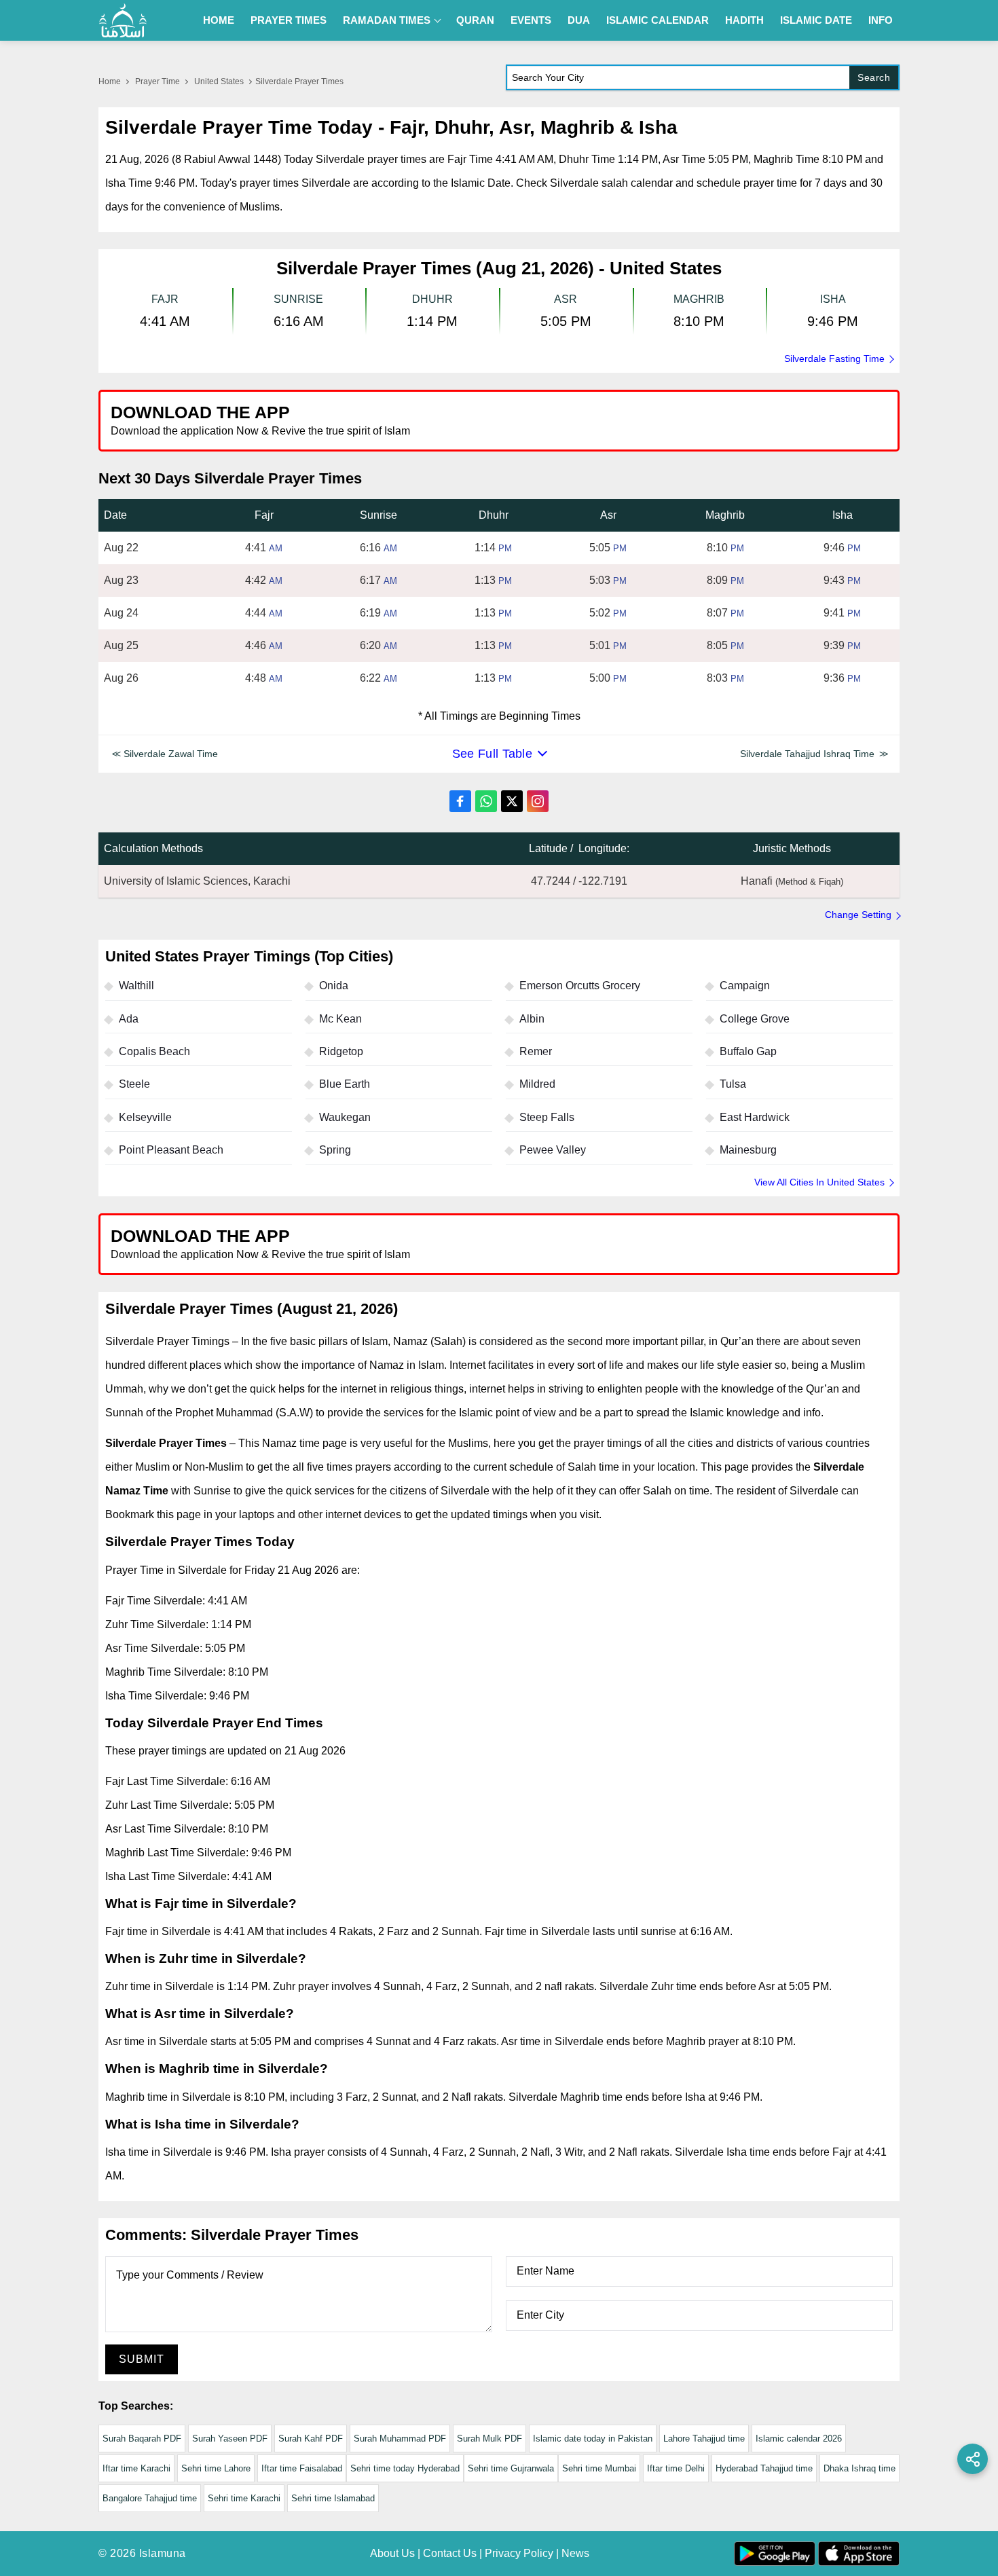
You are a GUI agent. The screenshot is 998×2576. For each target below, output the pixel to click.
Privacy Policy (519, 2553)
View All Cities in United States (819, 1182)
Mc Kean (340, 1019)
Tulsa (733, 1084)
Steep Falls (547, 1117)
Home (219, 20)
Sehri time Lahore (216, 2468)
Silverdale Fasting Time (834, 358)
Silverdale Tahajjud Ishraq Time (807, 754)
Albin (532, 1019)
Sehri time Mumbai (599, 2468)
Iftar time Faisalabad (302, 2468)
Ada (129, 1019)
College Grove (755, 1019)
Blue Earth (345, 1084)
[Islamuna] (123, 20)
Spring (335, 1150)
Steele (134, 1084)
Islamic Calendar (658, 20)
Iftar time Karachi (136, 2468)
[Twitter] (512, 801)
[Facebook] (460, 801)
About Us (392, 2553)
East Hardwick (755, 1117)
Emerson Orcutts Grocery (580, 986)
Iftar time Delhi (676, 2468)
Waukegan (345, 1117)
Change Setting (858, 915)
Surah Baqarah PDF (142, 2439)
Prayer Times (289, 20)
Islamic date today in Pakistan (593, 2439)
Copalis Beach (154, 1051)
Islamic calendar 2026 (799, 2439)
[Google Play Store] (699, 420)
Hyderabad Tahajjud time (764, 2468)
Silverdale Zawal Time (171, 754)
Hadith (744, 20)
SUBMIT (142, 2359)
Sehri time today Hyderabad (405, 2468)
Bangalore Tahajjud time (150, 2498)
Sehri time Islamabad (333, 2498)
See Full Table (492, 754)
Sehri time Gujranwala (511, 2468)
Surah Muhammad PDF (400, 2439)
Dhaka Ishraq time (860, 2468)
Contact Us (450, 2553)
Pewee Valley (553, 1150)
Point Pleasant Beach (171, 1150)
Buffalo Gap (748, 1051)
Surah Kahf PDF (311, 2439)
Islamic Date (816, 20)
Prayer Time (158, 81)
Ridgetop (341, 1051)
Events (531, 20)
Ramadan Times (387, 20)
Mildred (537, 1084)
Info (881, 20)
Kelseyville (145, 1117)
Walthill (136, 986)
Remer (536, 1051)
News (575, 2553)
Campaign (745, 986)
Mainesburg (748, 1150)
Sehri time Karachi (244, 2498)
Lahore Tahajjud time (704, 2439)
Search (874, 77)
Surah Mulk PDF (489, 2439)
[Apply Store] (826, 420)
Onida (334, 986)
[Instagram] (538, 801)
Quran (475, 20)
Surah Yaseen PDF (230, 2439)
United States (219, 81)
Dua (579, 20)
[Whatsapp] (486, 801)
